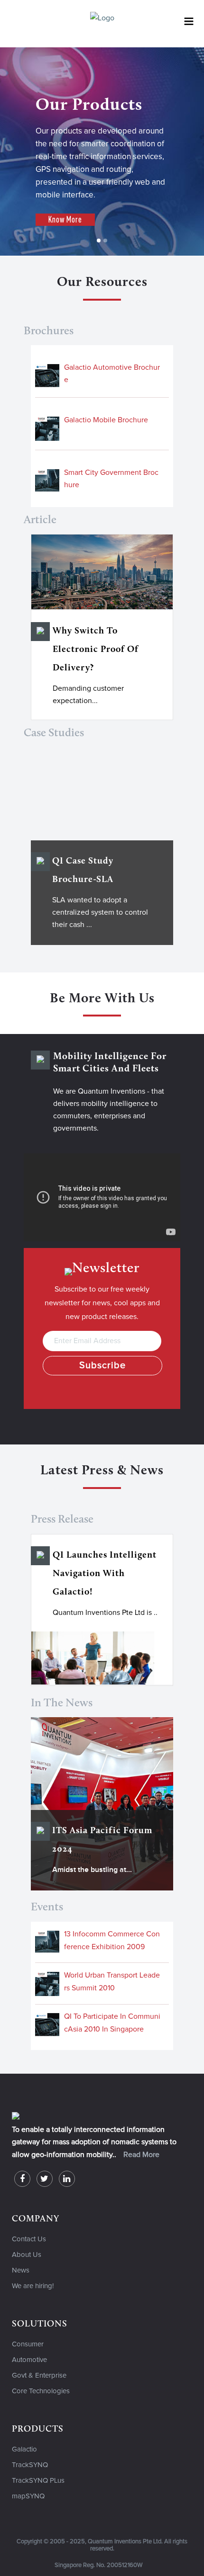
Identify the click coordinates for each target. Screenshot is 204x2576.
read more (141, 2155)
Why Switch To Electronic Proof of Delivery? (96, 650)
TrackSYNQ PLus (38, 2481)
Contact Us (29, 2239)
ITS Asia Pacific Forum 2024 (102, 1840)
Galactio (24, 2449)
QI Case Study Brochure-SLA (83, 871)
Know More (65, 219)
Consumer (28, 2344)
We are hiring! (33, 2286)
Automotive (29, 2360)
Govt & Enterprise (39, 2375)
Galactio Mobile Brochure (106, 420)
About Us (27, 2255)
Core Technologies (41, 2391)
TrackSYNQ (30, 2465)
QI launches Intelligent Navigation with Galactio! (105, 1574)
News (21, 2270)
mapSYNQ (28, 2496)
